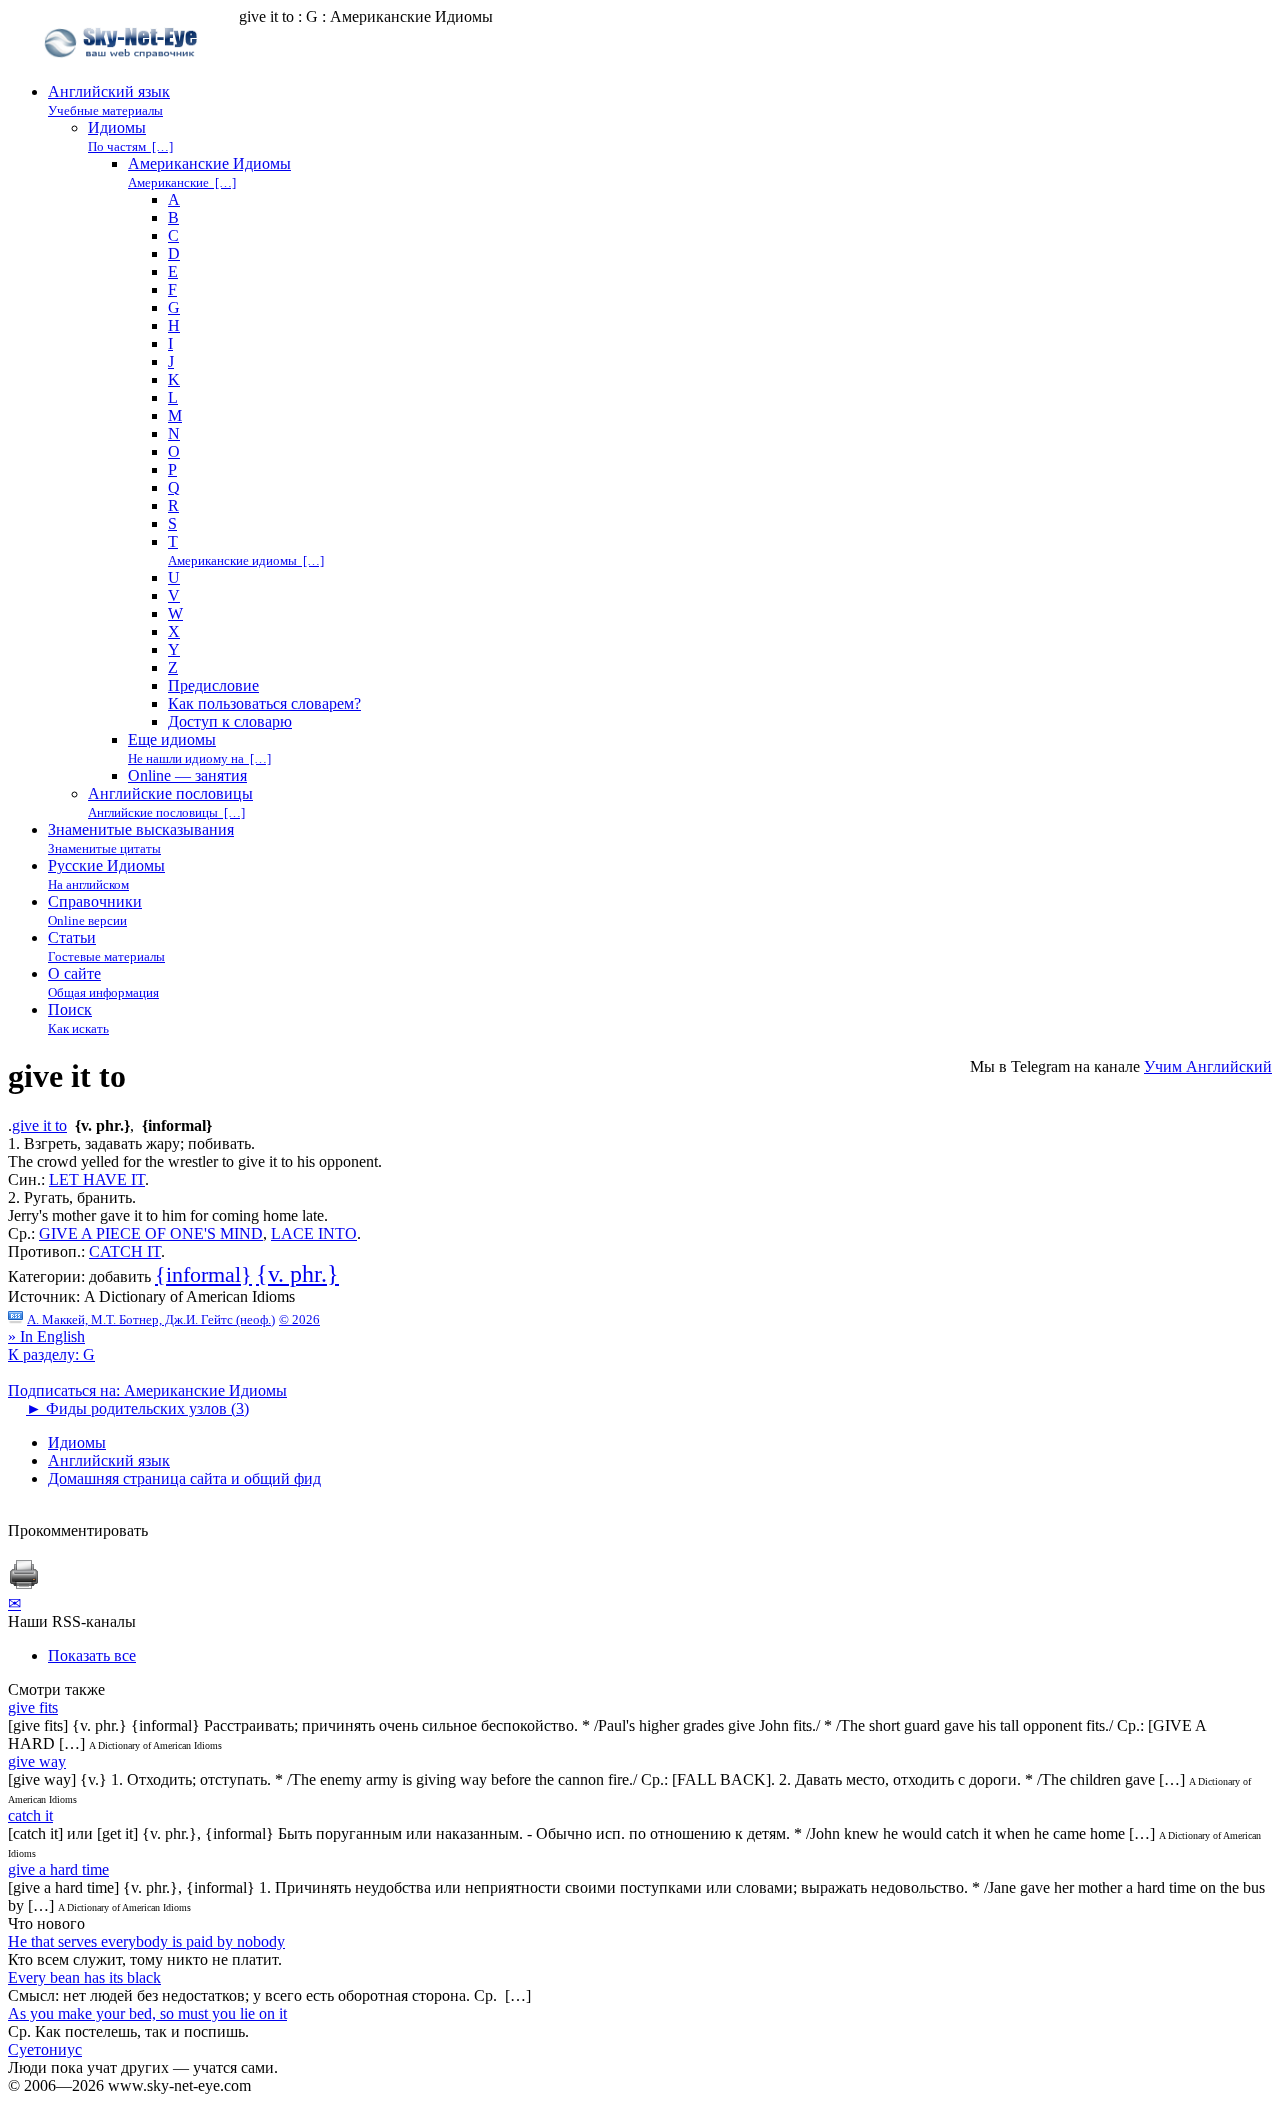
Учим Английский (1208, 1066)
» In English (46, 1336)
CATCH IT (125, 1251)
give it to (39, 1125)
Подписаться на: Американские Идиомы (147, 1390)
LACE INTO (314, 1233)
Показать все (92, 1655)
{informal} (203, 1274)
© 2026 (299, 1319)
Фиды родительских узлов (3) (137, 1408)
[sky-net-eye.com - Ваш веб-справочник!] (123, 73)
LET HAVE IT (97, 1179)
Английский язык (109, 1460)
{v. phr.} (297, 1274)
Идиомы (77, 1442)
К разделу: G (51, 1354)
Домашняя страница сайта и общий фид (184, 1478)
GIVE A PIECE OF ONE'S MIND (151, 1233)
